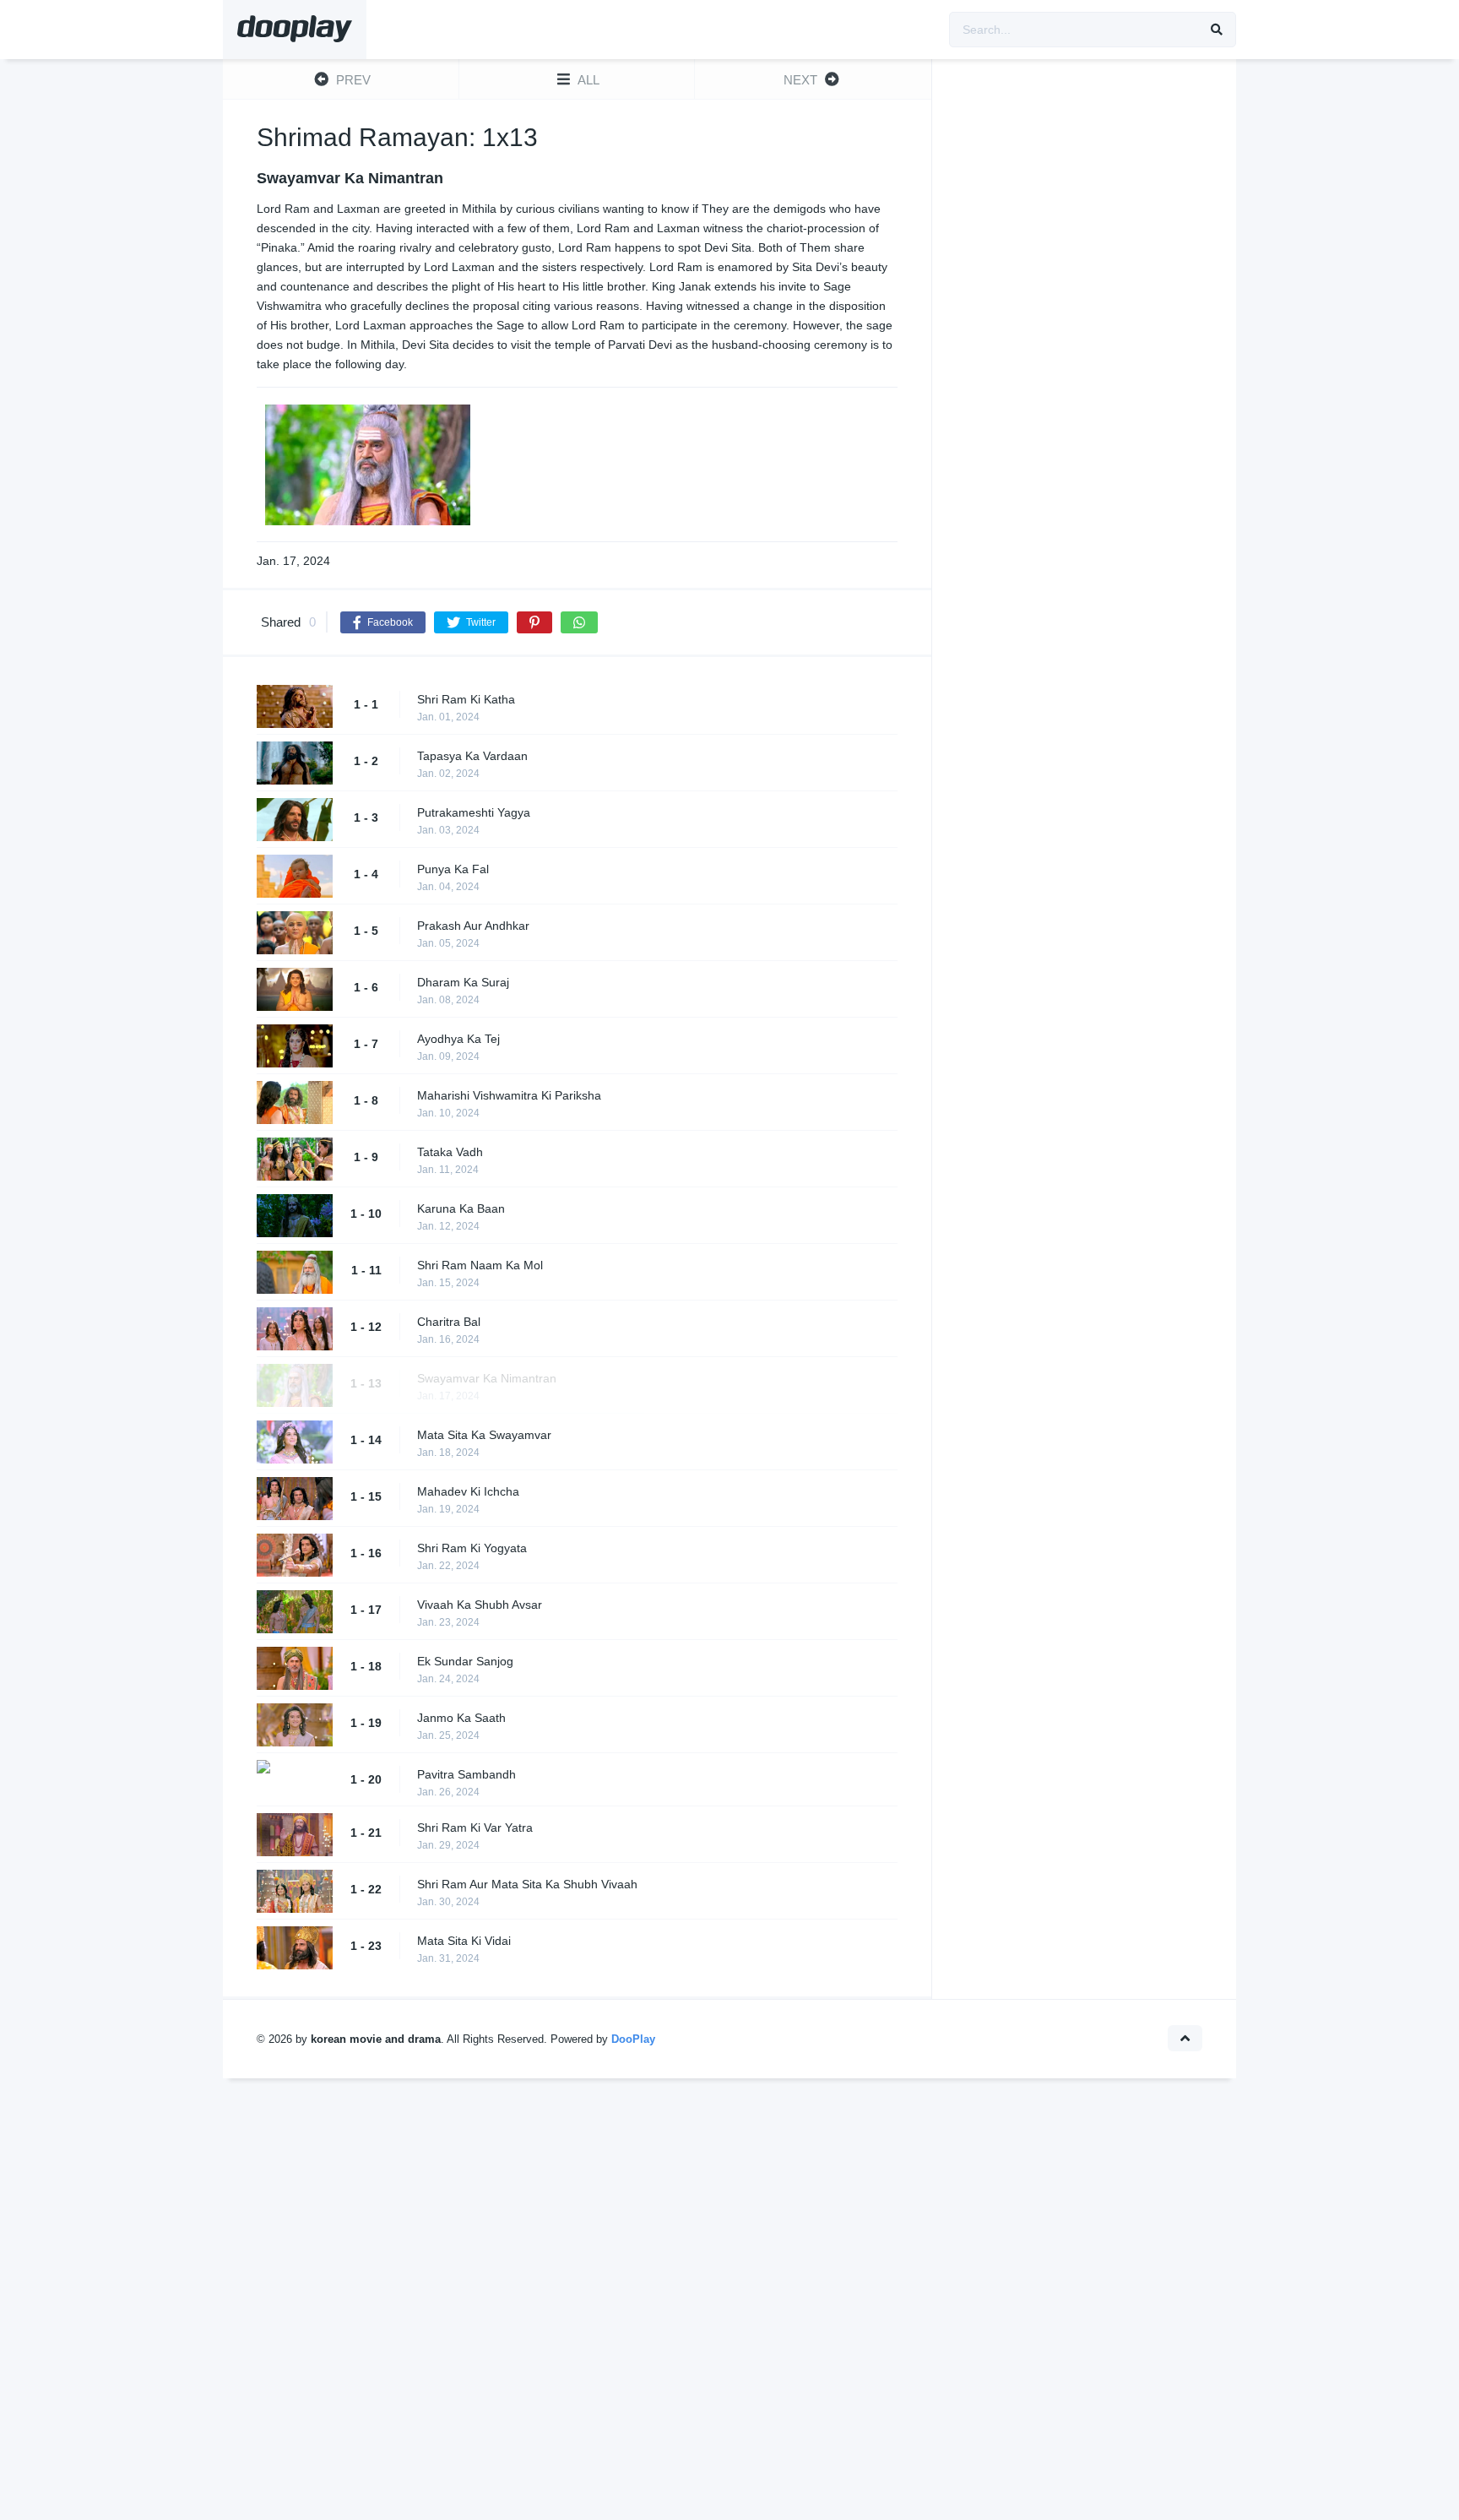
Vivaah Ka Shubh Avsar (480, 1605)
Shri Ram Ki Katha (466, 699)
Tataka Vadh (450, 1152)
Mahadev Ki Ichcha (468, 1491)
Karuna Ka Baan (461, 1208)
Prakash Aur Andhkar (473, 926)
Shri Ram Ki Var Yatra (475, 1828)
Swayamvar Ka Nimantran (487, 1378)
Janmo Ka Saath (461, 1718)
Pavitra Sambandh (466, 1774)
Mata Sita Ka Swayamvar (484, 1435)
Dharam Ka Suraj (463, 982)
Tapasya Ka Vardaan (472, 756)
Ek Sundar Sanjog (465, 1661)
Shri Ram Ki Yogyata (472, 1548)
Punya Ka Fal (453, 869)
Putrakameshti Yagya (474, 812)
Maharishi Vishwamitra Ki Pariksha (509, 1095)
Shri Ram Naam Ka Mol (480, 1265)
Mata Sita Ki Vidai (464, 1941)
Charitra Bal (449, 1322)
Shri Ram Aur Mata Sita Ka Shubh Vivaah (527, 1884)
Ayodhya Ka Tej (458, 1039)
